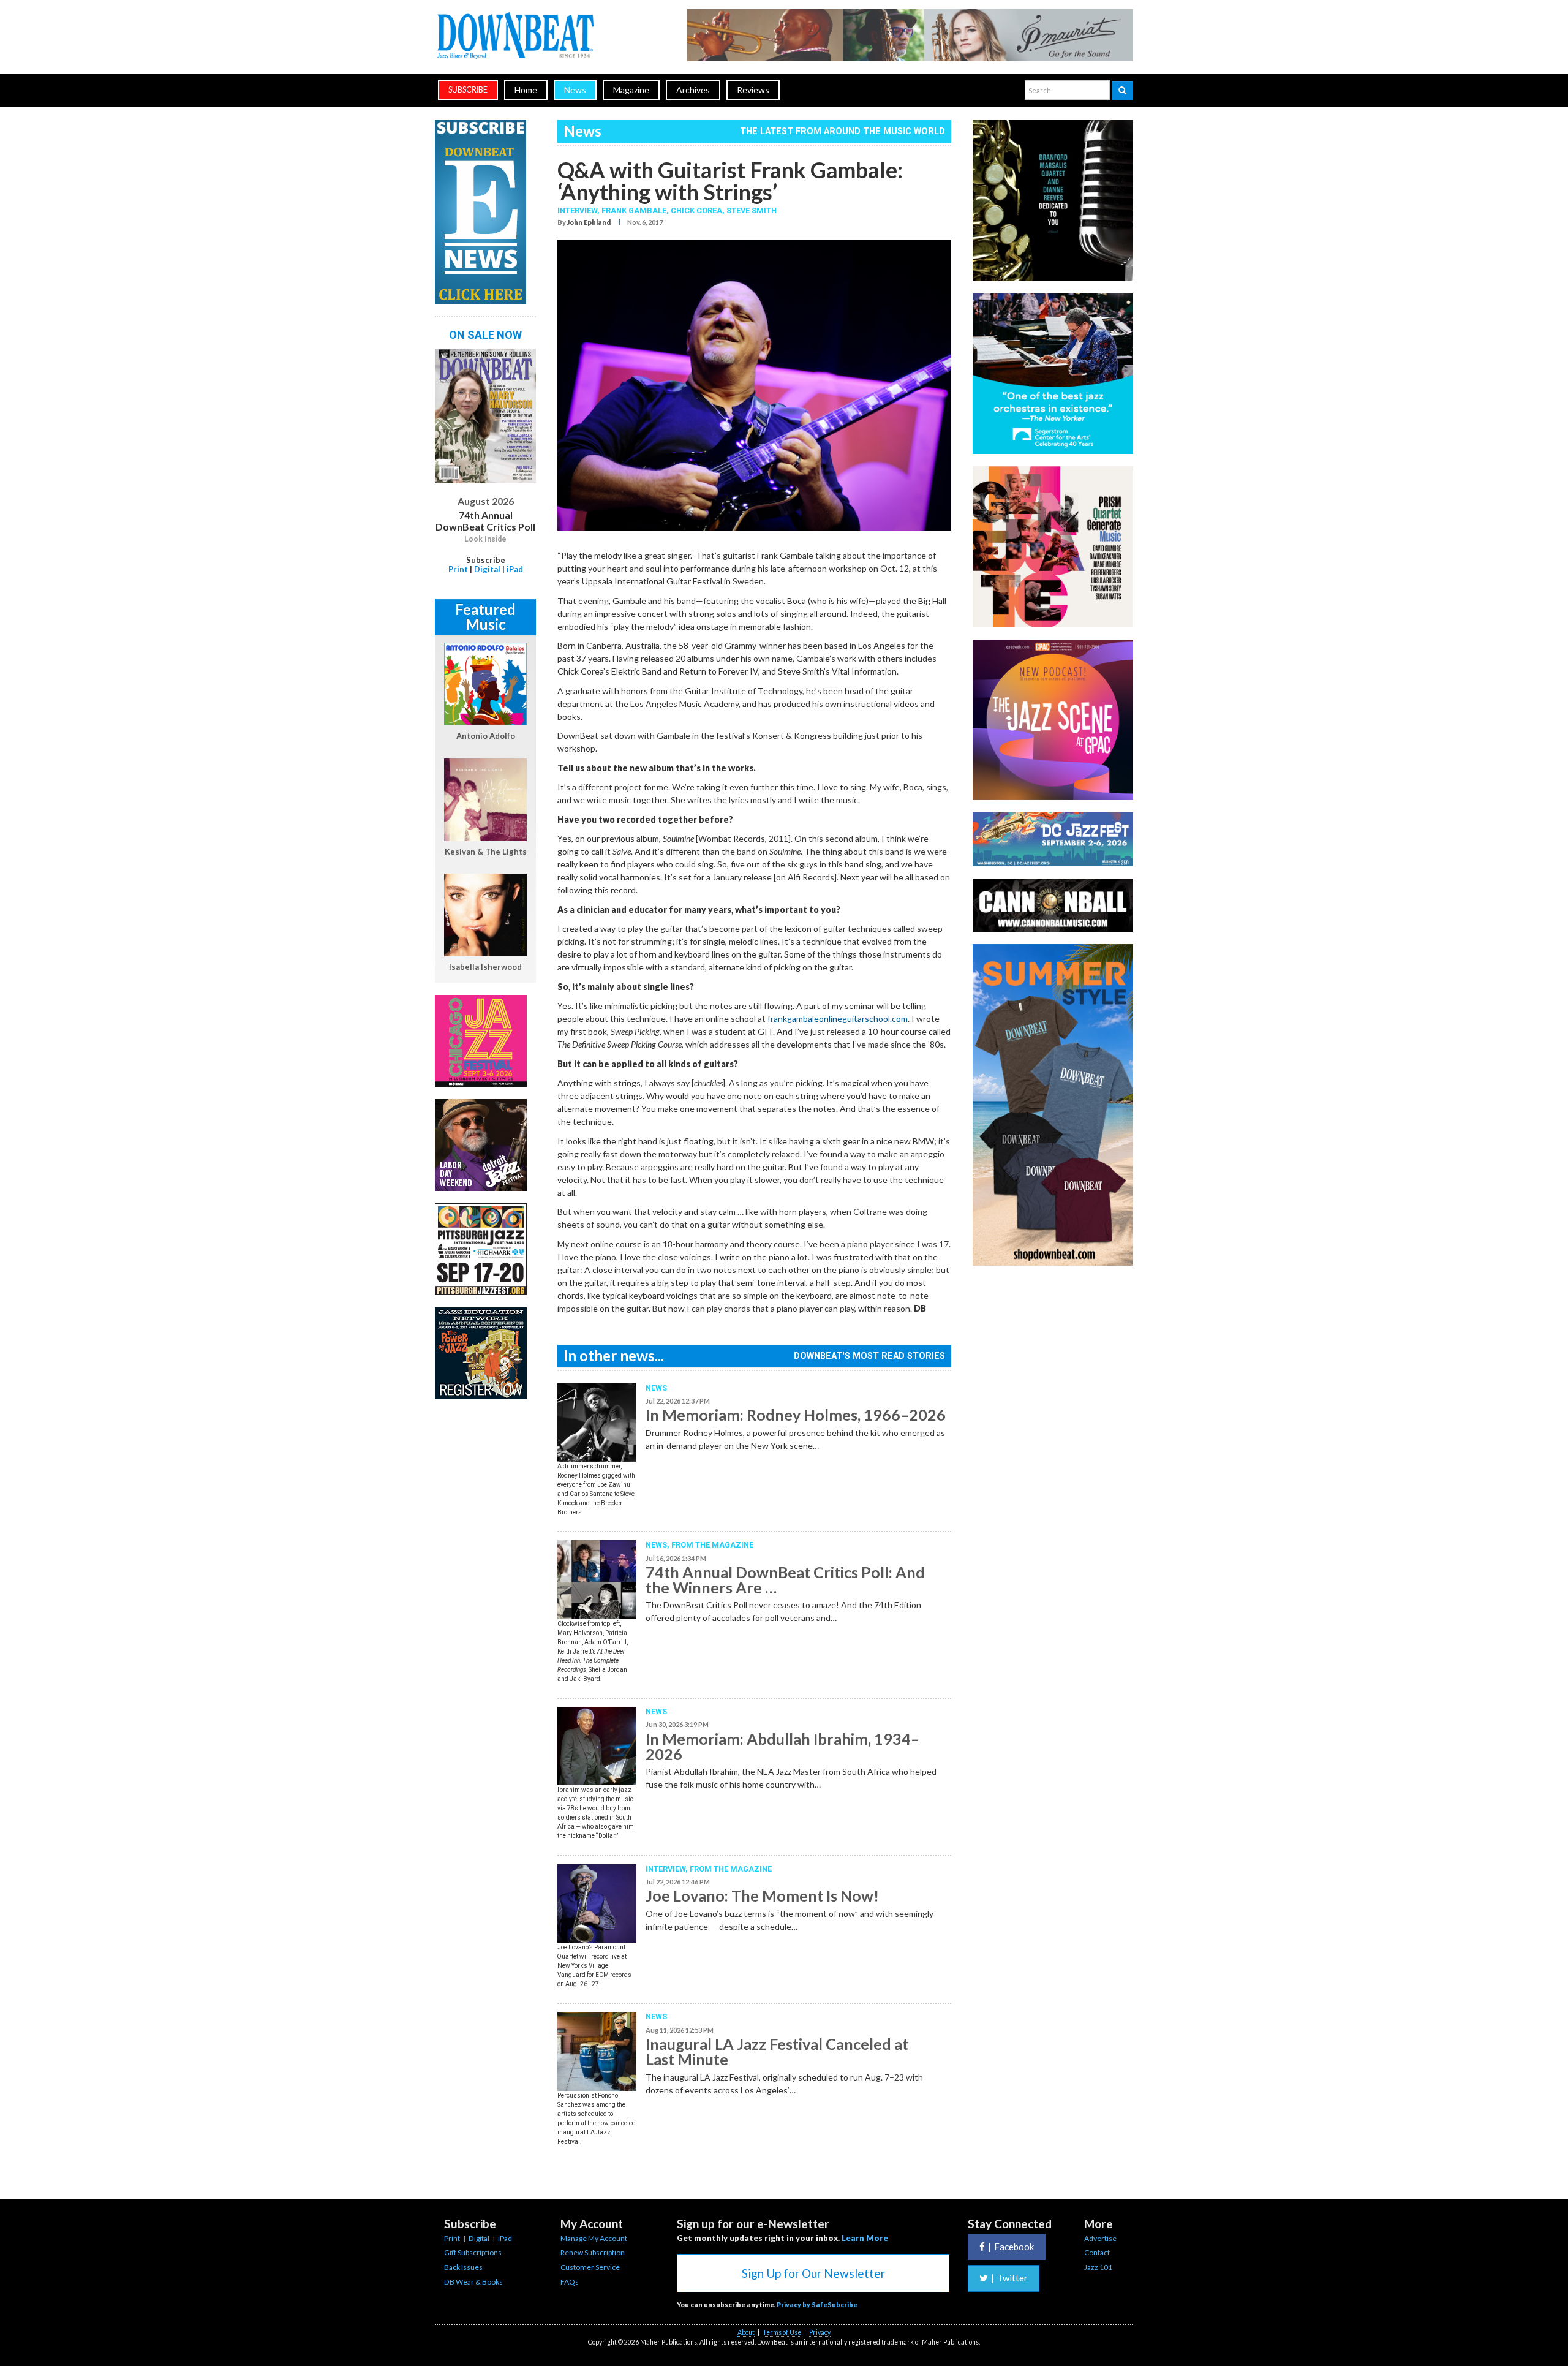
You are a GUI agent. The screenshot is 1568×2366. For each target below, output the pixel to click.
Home (526, 90)
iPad (515, 569)
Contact (1097, 2252)
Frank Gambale (634, 210)
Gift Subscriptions (473, 2252)
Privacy (820, 2332)
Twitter (1009, 2278)
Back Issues (463, 2267)
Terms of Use (782, 2332)
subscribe (468, 90)
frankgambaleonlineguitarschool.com (838, 1019)
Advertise (1100, 2238)
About (746, 2332)
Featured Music (485, 617)
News (575, 90)
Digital (487, 569)
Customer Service (590, 2267)
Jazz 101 (1098, 2267)
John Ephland (589, 222)
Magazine (631, 90)
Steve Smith (752, 210)
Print (458, 569)
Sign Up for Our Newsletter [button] (813, 2273)
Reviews (753, 90)
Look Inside (485, 539)
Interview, (579, 210)
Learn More (865, 2238)
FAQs (570, 2282)
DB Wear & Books (473, 2282)
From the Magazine (712, 1545)
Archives (693, 90)
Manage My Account (594, 2238)
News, (658, 1545)
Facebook (1011, 2247)
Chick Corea (696, 210)
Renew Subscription (593, 2252)
